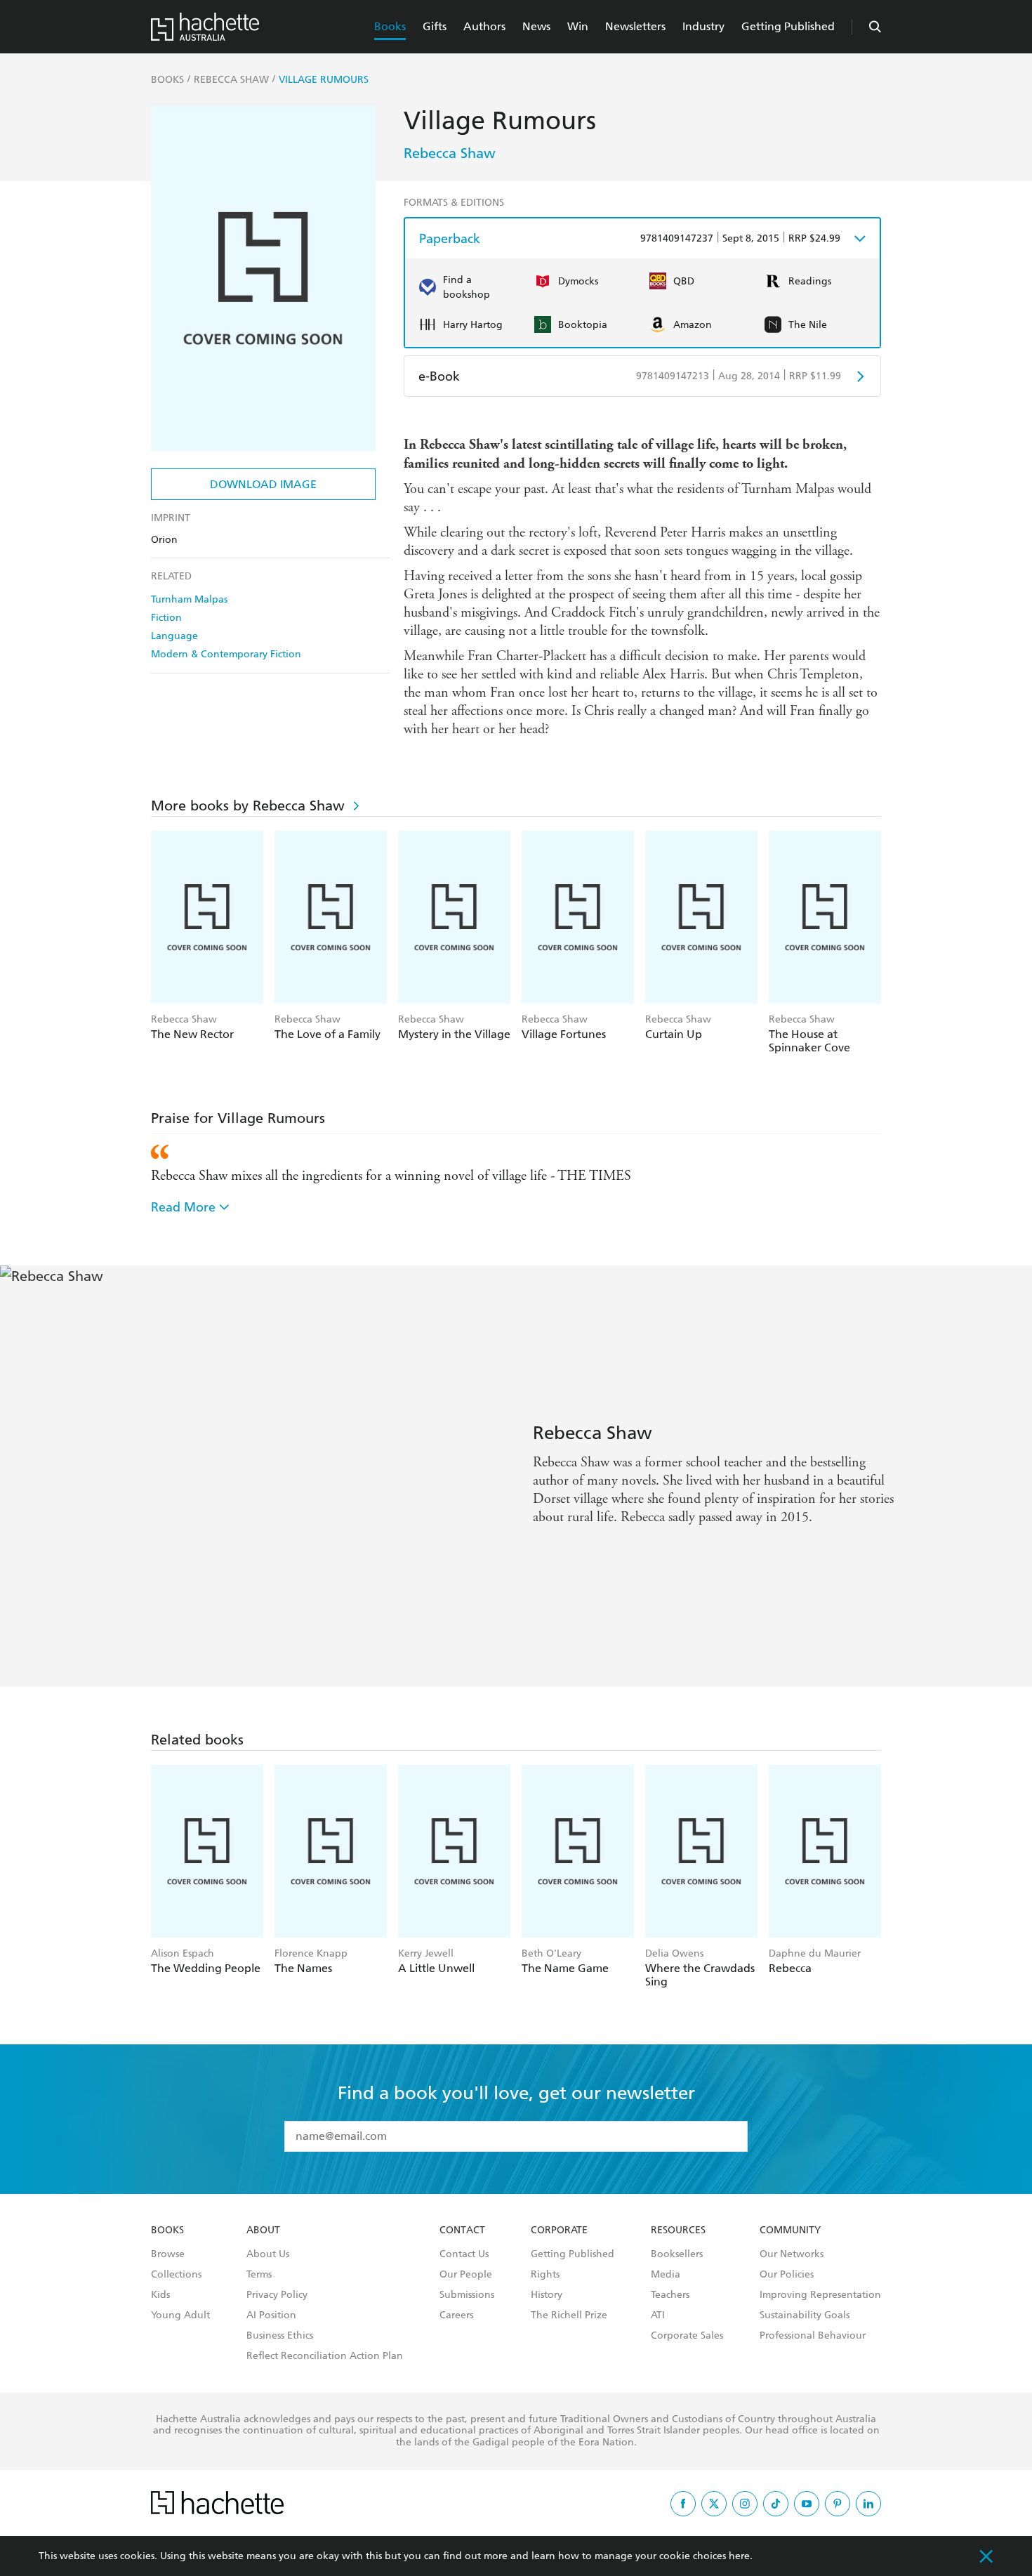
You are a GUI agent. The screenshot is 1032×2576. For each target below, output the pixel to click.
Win (578, 26)
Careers (456, 2315)
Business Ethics (280, 2336)
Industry (703, 26)
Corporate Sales (687, 2336)
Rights (545, 2275)
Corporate (559, 2230)
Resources (678, 2230)
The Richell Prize (569, 2315)
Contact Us (464, 2254)
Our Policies (787, 2275)
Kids (160, 2295)
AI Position (271, 2315)
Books (390, 26)
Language (174, 636)
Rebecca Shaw (450, 153)
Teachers (670, 2295)
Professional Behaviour (813, 2336)
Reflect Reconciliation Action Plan (325, 2356)
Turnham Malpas (189, 599)
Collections (176, 2275)
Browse (168, 2254)
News (536, 26)
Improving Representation (820, 2295)
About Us (268, 2254)
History (547, 2295)
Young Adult (180, 2315)
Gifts (435, 26)
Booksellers (677, 2254)
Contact (462, 2230)
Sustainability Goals (805, 2315)
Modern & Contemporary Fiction (226, 654)
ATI (658, 2315)
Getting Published (788, 26)
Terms (259, 2275)
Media (666, 2275)
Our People (466, 2275)
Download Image (263, 484)
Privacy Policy (277, 2295)
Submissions (467, 2295)
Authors (484, 26)
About (263, 2230)
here (739, 2556)
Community (790, 2230)
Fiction (166, 618)
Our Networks (792, 2254)
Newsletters (635, 26)
